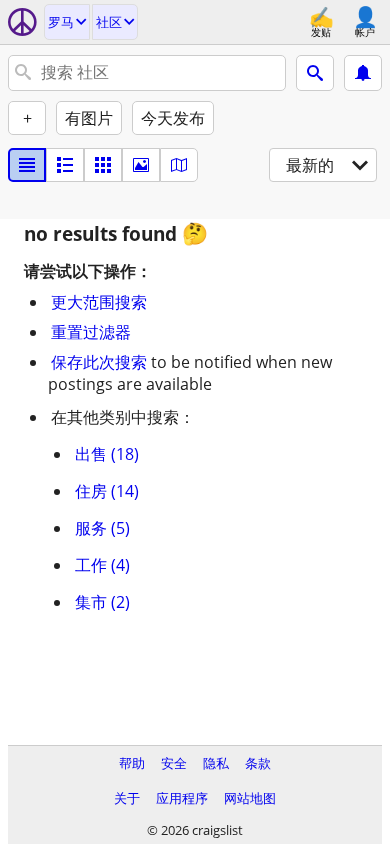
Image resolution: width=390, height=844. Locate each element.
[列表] (27, 165)
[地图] (179, 165)
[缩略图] (65, 165)
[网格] (103, 165)
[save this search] (363, 73)
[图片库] (141, 165)
